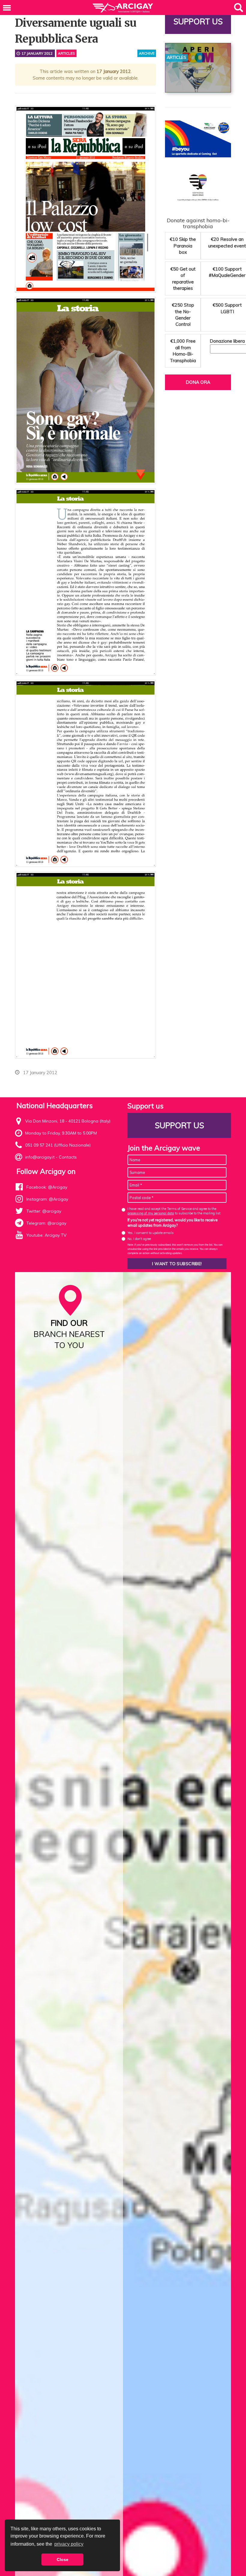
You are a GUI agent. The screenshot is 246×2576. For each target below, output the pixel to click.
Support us (198, 21)
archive (147, 53)
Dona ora (198, 382)
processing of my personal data (151, 1213)
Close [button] (63, 2559)
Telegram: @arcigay (46, 1223)
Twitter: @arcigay (44, 1211)
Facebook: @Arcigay (47, 1187)
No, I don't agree (139, 1239)
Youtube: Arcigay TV (46, 1235)
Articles (66, 53)
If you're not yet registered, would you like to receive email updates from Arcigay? (172, 1223)
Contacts (68, 1157)
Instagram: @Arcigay (47, 1199)
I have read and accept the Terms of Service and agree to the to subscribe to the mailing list (174, 1211)
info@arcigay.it (40, 1157)
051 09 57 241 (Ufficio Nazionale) (58, 1145)
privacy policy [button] (69, 2544)
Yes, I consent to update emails (151, 1233)
